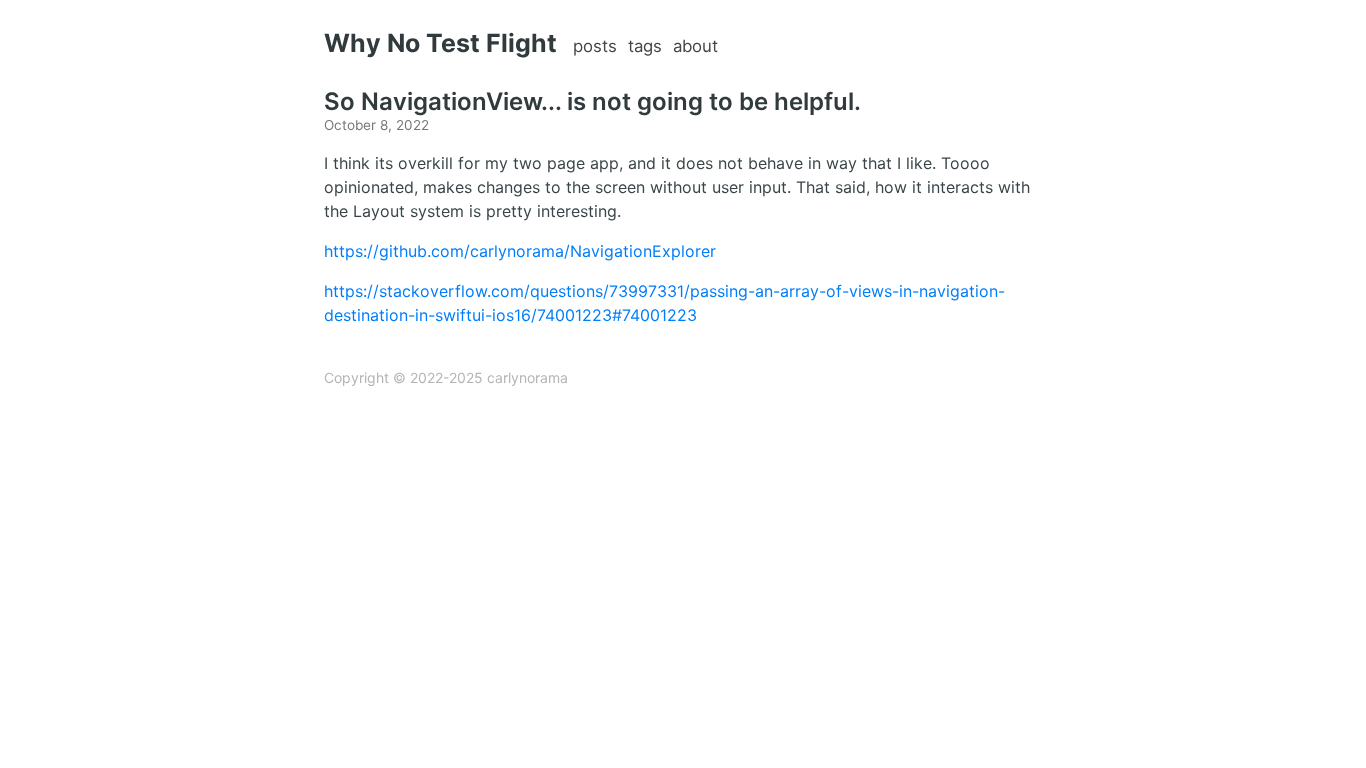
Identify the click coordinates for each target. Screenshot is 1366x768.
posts (595, 46)
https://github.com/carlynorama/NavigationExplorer (520, 251)
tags (645, 46)
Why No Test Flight (440, 43)
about (695, 46)
